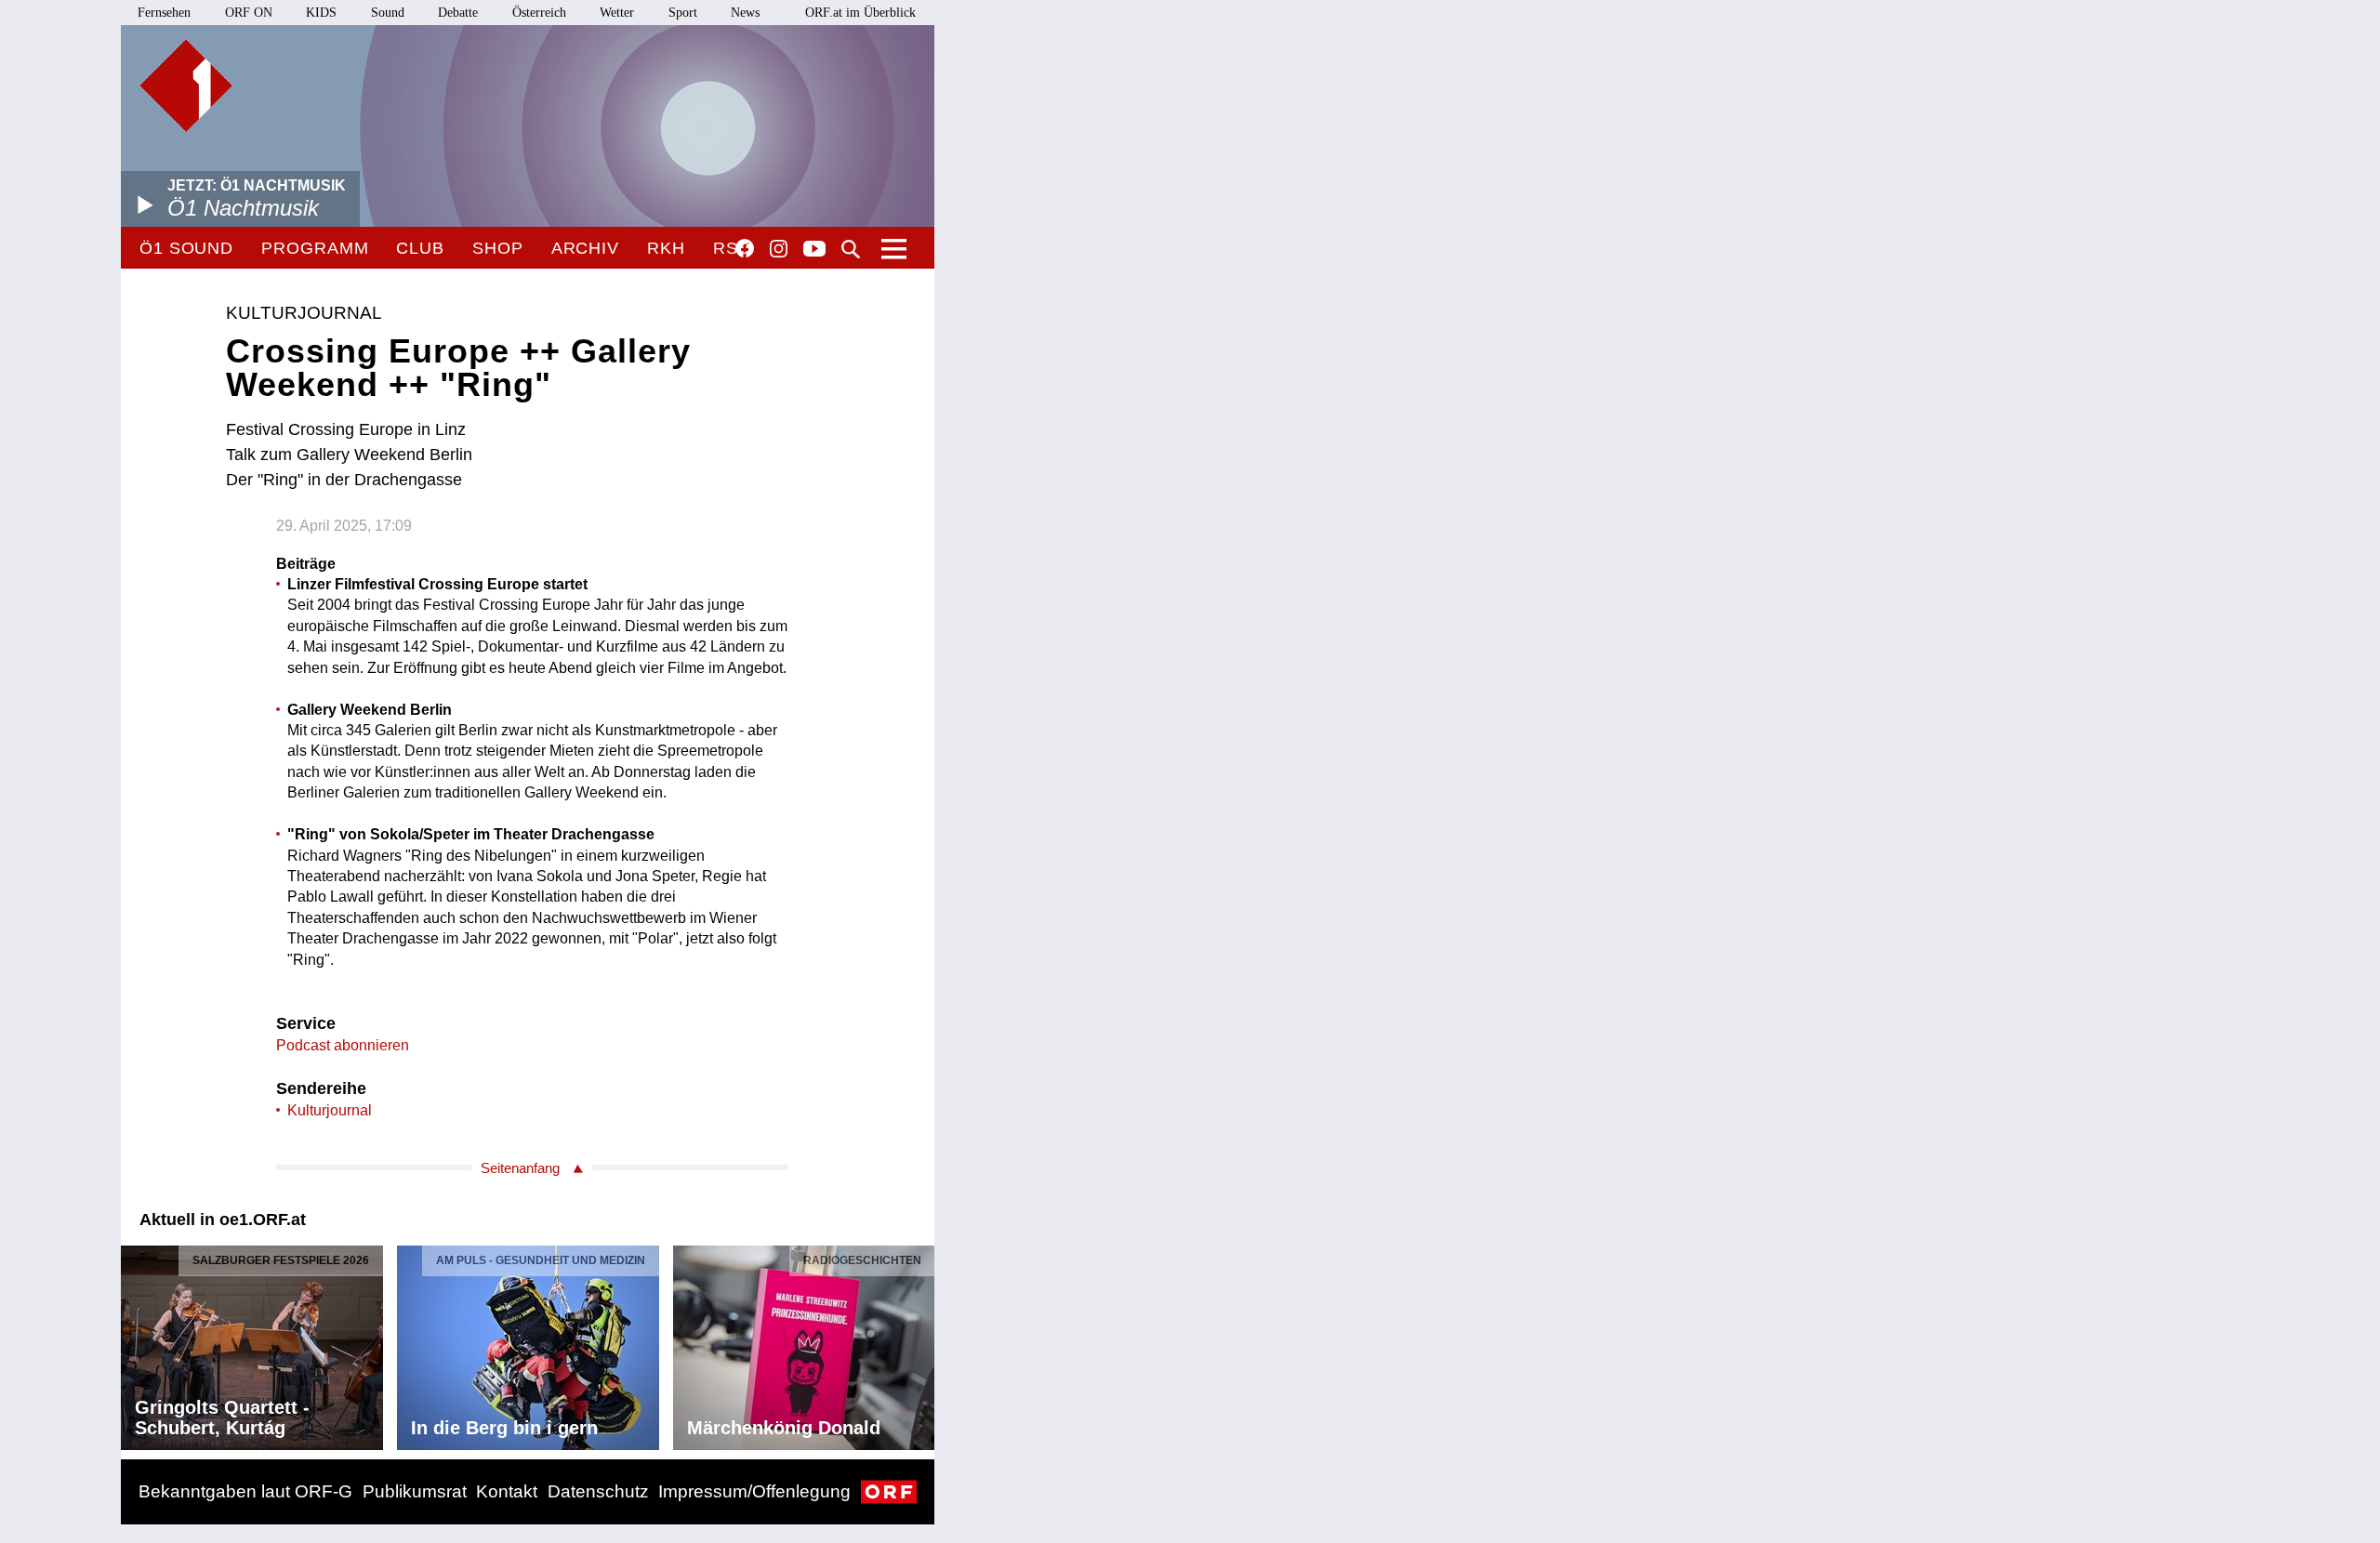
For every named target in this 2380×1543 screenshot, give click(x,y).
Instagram (779, 249)
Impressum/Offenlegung (754, 1491)
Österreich (539, 13)
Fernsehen (164, 13)
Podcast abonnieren (343, 1045)
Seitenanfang (520, 1168)
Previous (136, 1342)
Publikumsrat (415, 1491)
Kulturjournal (330, 1110)
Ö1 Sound (186, 248)
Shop (498, 248)
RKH (666, 248)
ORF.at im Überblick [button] (860, 13)
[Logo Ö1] (186, 86)
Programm (315, 248)
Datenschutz (598, 1491)
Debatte (458, 13)
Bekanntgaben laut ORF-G (245, 1491)
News (745, 13)
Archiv (585, 248)
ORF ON (249, 13)
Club (420, 248)
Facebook (745, 248)
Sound (388, 13)
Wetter (617, 13)
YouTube (814, 250)
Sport (683, 13)
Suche (851, 249)
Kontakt (507, 1491)
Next (919, 1342)
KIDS (321, 13)
